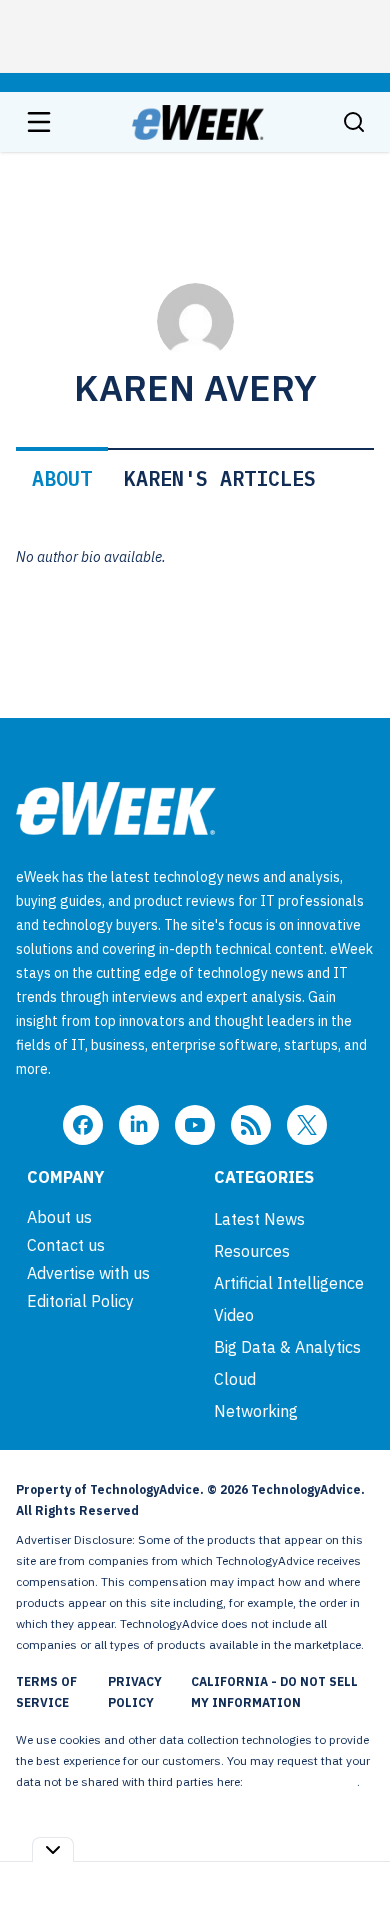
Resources (252, 1251)
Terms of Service (46, 1692)
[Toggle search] (354, 122)
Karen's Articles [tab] (220, 478)
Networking (256, 1411)
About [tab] (62, 478)
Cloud (235, 1379)
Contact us (66, 1245)
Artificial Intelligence (289, 1283)
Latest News (259, 1219)
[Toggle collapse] (53, 1849)
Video (234, 1315)
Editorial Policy (80, 1301)
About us (59, 1217)
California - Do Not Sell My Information (274, 1692)
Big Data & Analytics (287, 1347)
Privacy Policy (135, 1692)
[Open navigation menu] (39, 122)
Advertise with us (88, 1273)
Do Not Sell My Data (301, 1781)
